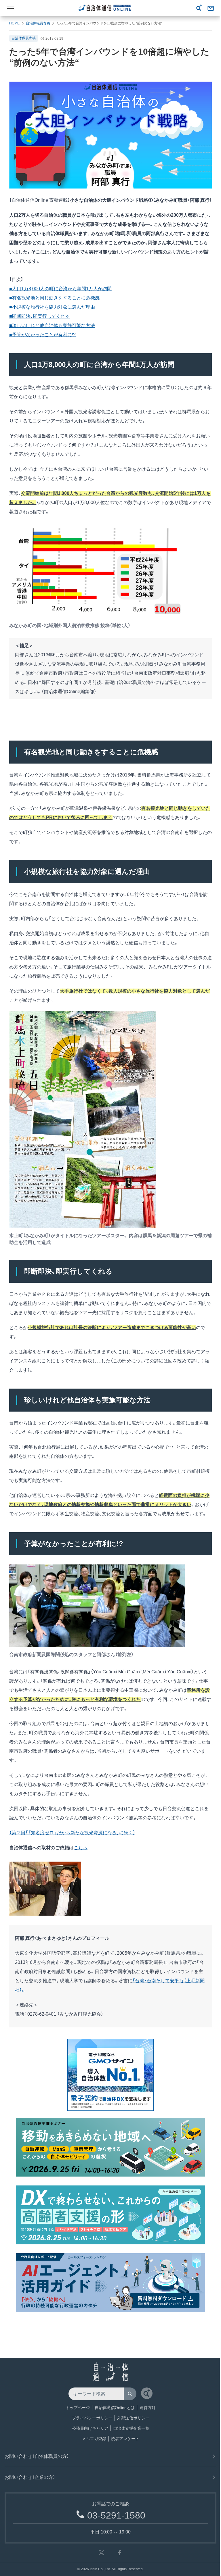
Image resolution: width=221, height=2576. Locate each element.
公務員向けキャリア (90, 2428)
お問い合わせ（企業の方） (30, 2477)
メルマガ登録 (94, 2439)
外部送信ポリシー (133, 2418)
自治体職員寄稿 (38, 23)
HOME (14, 23)
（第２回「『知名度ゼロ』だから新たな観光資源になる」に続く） (72, 1833)
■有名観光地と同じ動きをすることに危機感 (54, 298)
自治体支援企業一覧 (131, 2428)
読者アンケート (125, 2439)
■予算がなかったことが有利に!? (42, 335)
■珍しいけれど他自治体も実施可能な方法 (52, 325)
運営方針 (148, 2408)
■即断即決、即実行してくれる (40, 316)
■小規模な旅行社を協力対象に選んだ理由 (52, 307)
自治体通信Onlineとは (115, 2408)
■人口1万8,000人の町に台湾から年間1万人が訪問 (60, 289)
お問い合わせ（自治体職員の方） (37, 2456)
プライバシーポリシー (92, 2418)
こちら (81, 1848)
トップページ (78, 2408)
